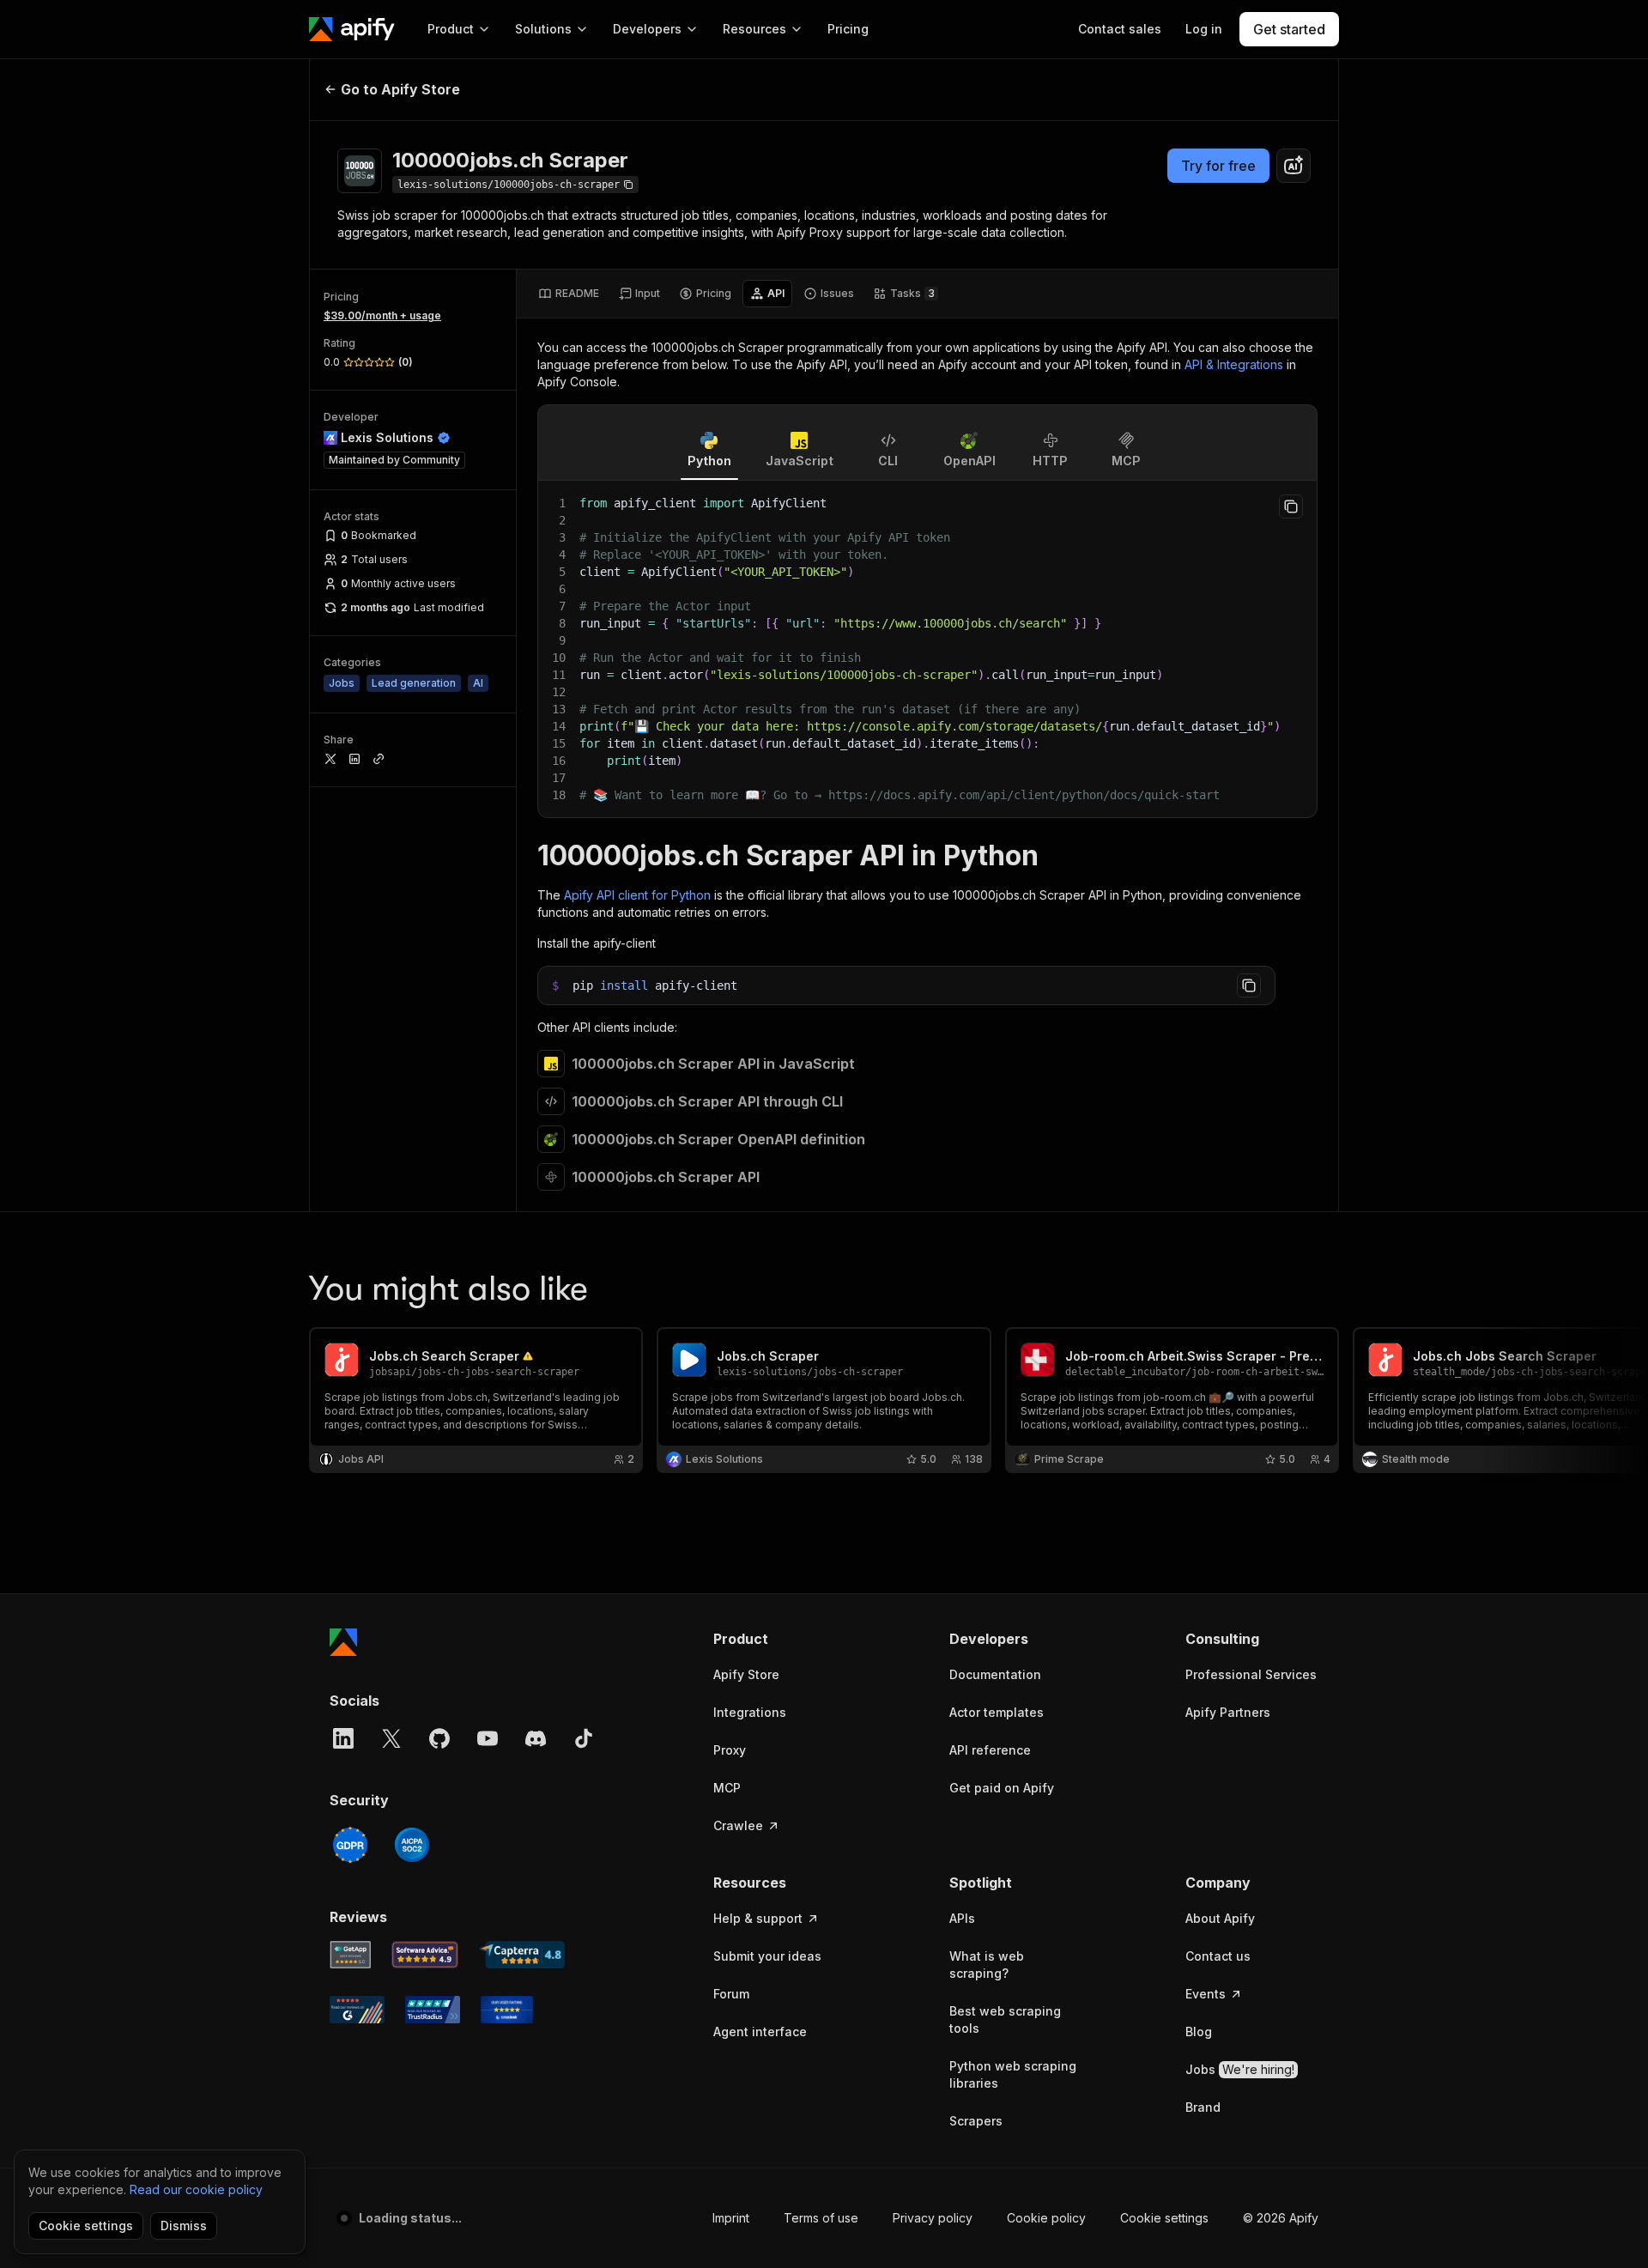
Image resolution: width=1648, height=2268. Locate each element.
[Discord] (536, 1738)
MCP (727, 1788)
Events (1206, 1994)
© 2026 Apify (1281, 2218)
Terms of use (821, 2218)
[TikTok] (584, 1738)
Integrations (750, 1712)
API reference (990, 1750)
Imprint (731, 2218)
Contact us (1218, 1956)
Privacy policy (933, 2218)
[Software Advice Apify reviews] (425, 1955)
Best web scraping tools (1005, 2019)
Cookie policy (1046, 2218)
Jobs (1240, 2069)
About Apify (1220, 1918)
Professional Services (1251, 1674)
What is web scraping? (987, 1965)
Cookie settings (1164, 2218)
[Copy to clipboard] (1291, 506)
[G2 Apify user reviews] (357, 2010)
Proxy (730, 1750)
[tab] (569, 294)
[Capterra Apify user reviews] (522, 1955)
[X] (391, 1738)
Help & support (758, 1918)
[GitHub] (439, 1738)
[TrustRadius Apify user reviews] (433, 2010)
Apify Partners (1228, 1712)
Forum (731, 1994)
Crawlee (738, 1825)
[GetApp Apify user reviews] (350, 1955)
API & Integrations (1234, 364)
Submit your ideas (767, 1956)
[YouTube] (488, 1738)
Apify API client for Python (637, 895)
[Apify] (352, 29)
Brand (1203, 2107)
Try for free (1218, 166)
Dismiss (184, 2226)
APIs (962, 1918)
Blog (1199, 2031)
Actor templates (997, 1712)
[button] (780, 1639)
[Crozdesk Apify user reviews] (507, 2010)
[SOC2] (412, 1845)
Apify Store (746, 1674)
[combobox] (1294, 166)
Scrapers (976, 2121)
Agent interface (760, 2031)
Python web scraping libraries (1013, 2074)
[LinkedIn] (343, 1738)
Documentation (995, 1674)
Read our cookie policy (196, 2189)
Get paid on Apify (1002, 1788)
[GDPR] (350, 1845)
